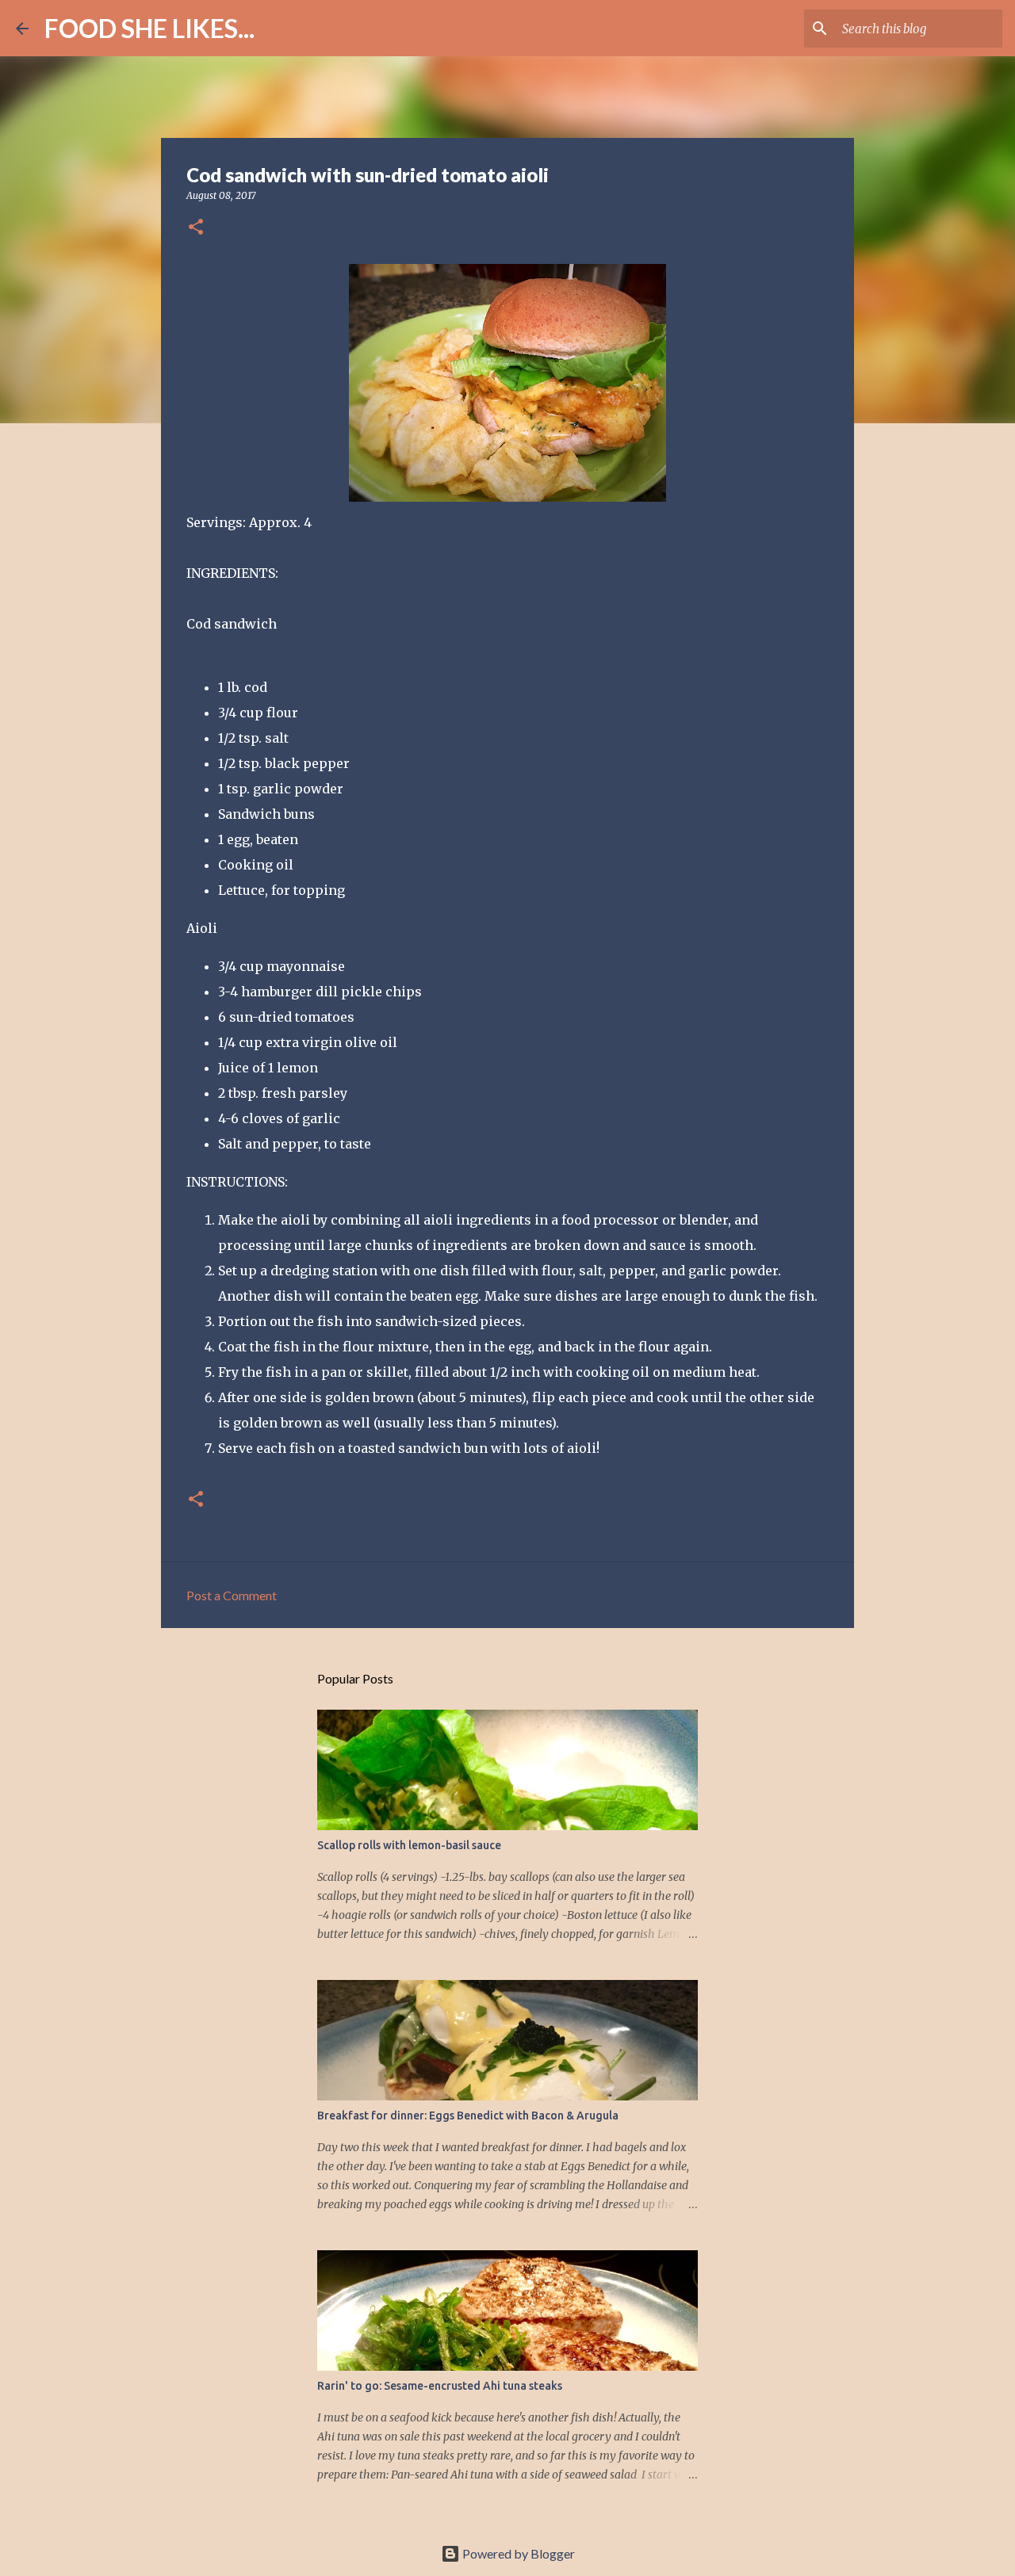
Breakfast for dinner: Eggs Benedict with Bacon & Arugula (468, 2115)
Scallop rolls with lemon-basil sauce (409, 1845)
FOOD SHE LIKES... (149, 28)
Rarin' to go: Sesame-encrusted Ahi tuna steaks (440, 2386)
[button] (196, 228)
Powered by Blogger (517, 2553)
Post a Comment (232, 1595)
